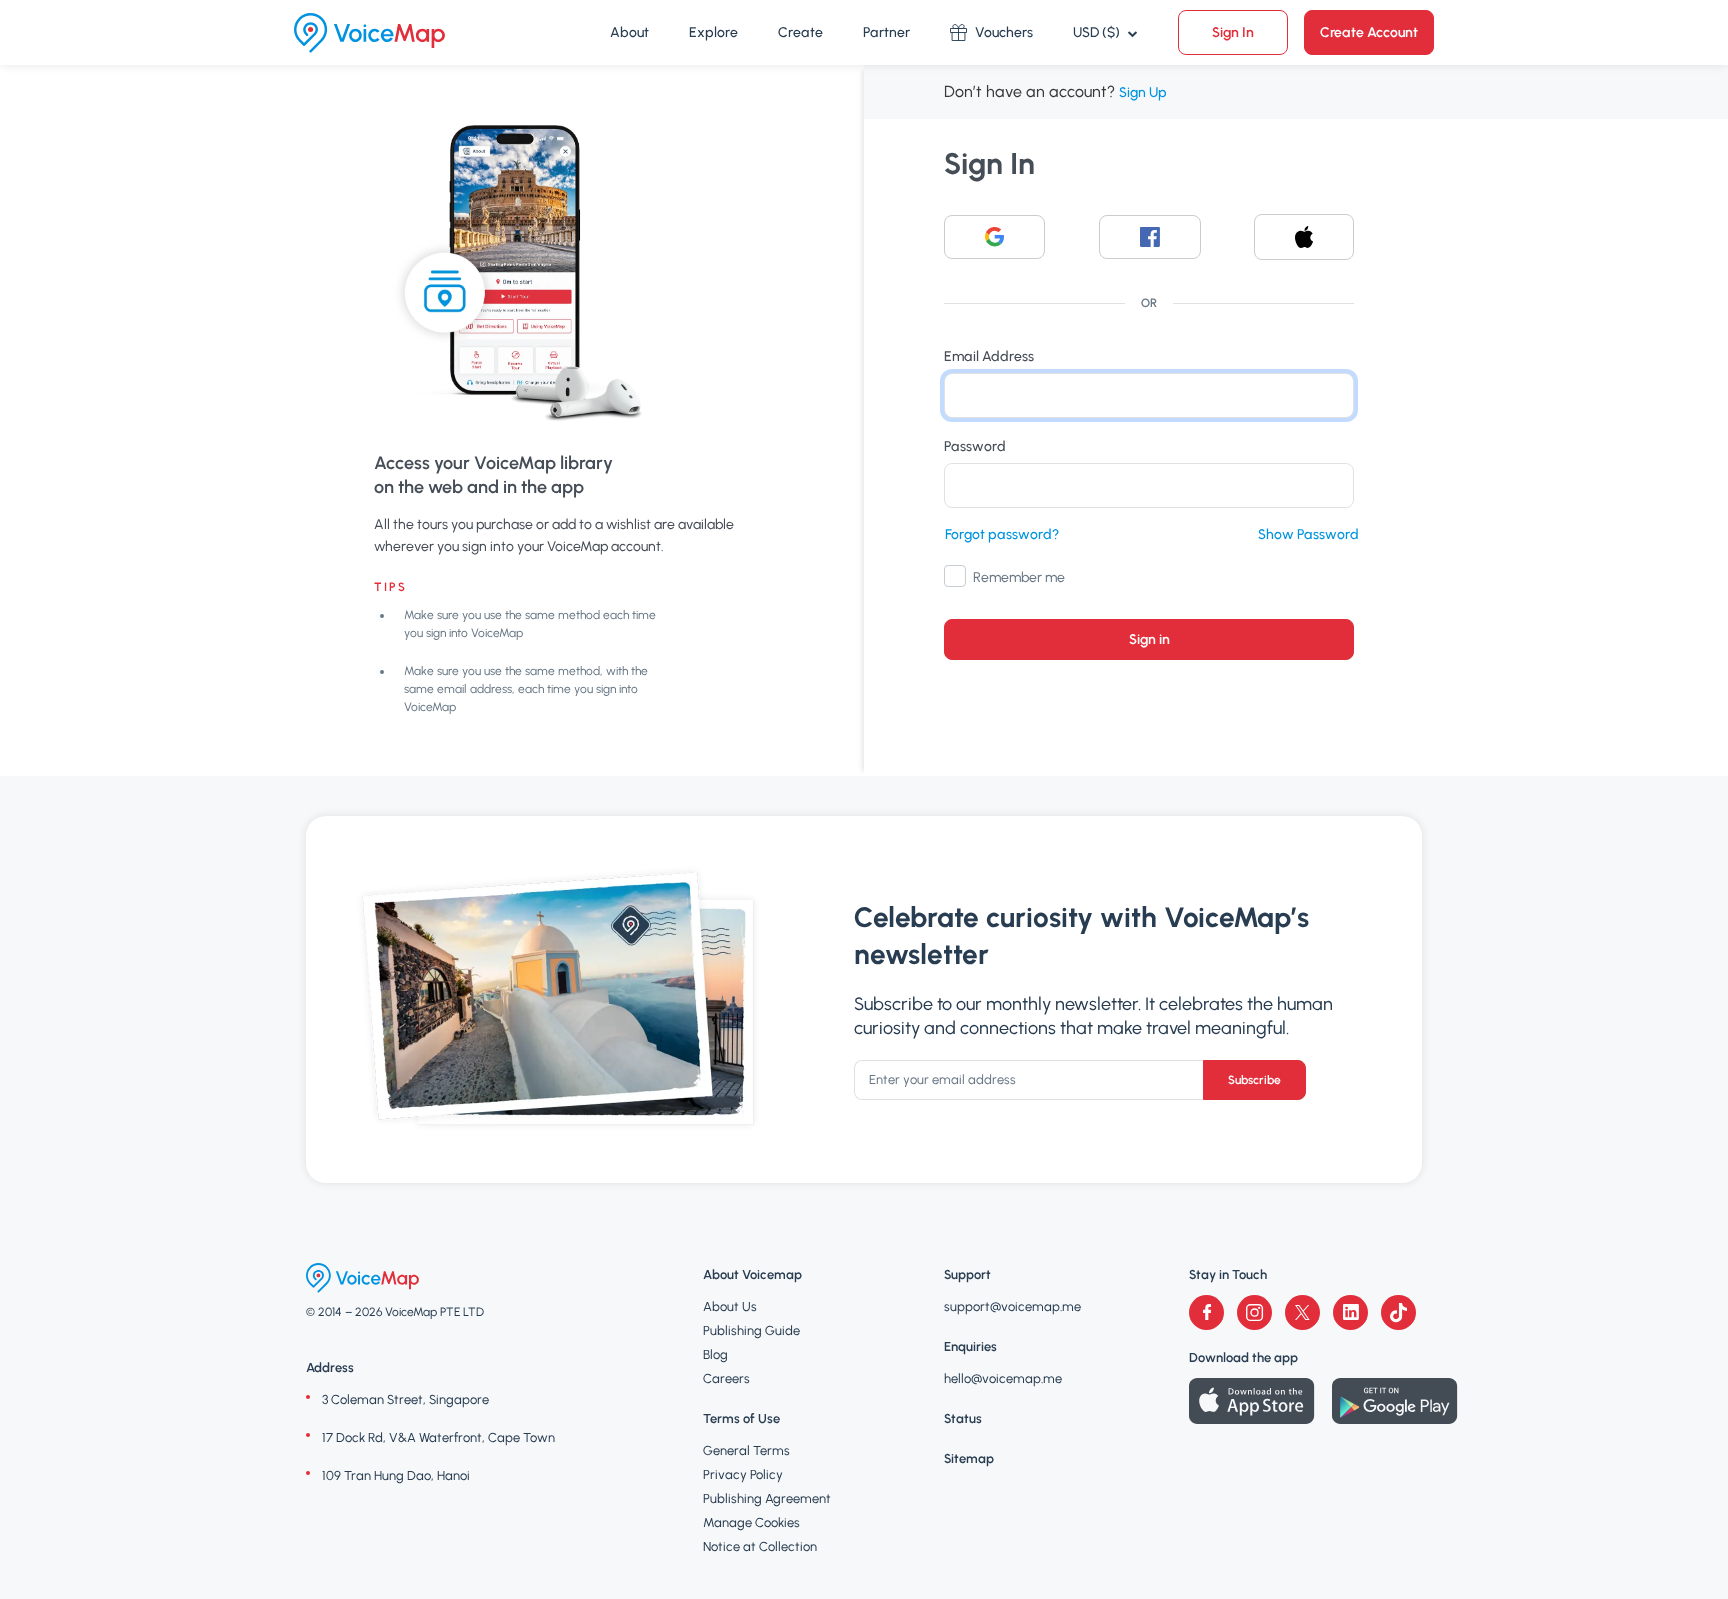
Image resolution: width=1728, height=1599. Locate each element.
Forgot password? (1002, 534)
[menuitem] (629, 33)
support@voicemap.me (1012, 1306)
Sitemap (969, 1458)
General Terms (746, 1450)
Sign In (1233, 32)
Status (963, 1418)
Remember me (1019, 577)
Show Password (1308, 534)
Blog (715, 1354)
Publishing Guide (751, 1330)
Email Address (989, 356)
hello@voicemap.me (1003, 1378)
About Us (730, 1306)
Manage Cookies (751, 1522)
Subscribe (1254, 1080)
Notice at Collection (760, 1546)
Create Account (1369, 32)
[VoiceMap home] (369, 33)
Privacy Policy (743, 1474)
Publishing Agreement (767, 1498)
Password (975, 446)
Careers (726, 1378)
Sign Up (1143, 92)
